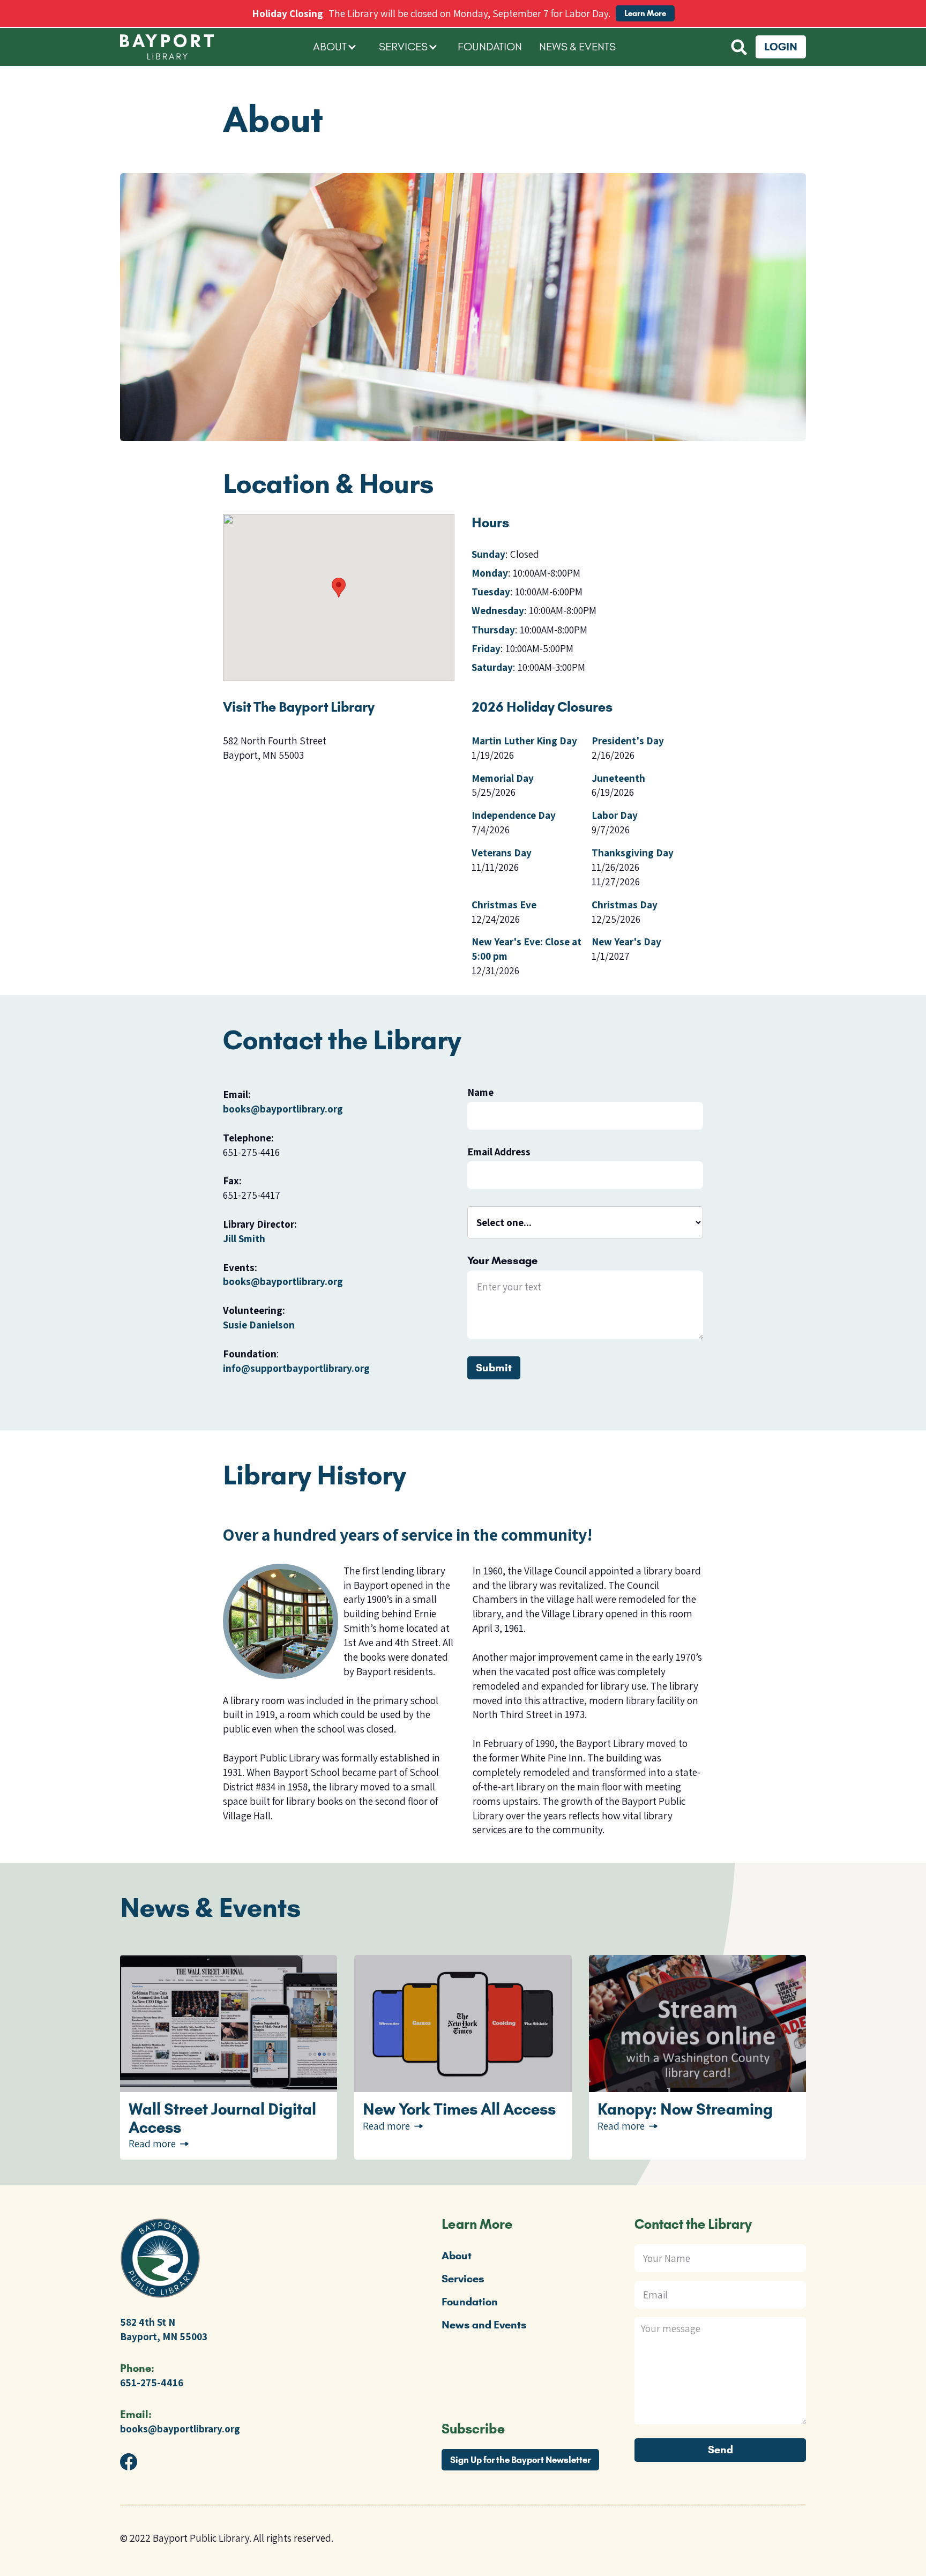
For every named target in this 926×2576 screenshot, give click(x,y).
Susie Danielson (259, 1325)
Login (781, 47)
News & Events (577, 47)
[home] (211, 47)
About (457, 2256)
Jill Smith (244, 1238)
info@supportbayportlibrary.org (296, 1368)
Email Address (499, 1152)
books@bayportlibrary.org (283, 1109)
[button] (335, 47)
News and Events (484, 2325)
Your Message (502, 1261)
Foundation (490, 47)
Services (463, 2279)
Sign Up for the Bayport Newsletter (520, 2460)
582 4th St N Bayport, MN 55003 (164, 2329)
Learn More (645, 13)
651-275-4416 (152, 2383)
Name (480, 1092)
